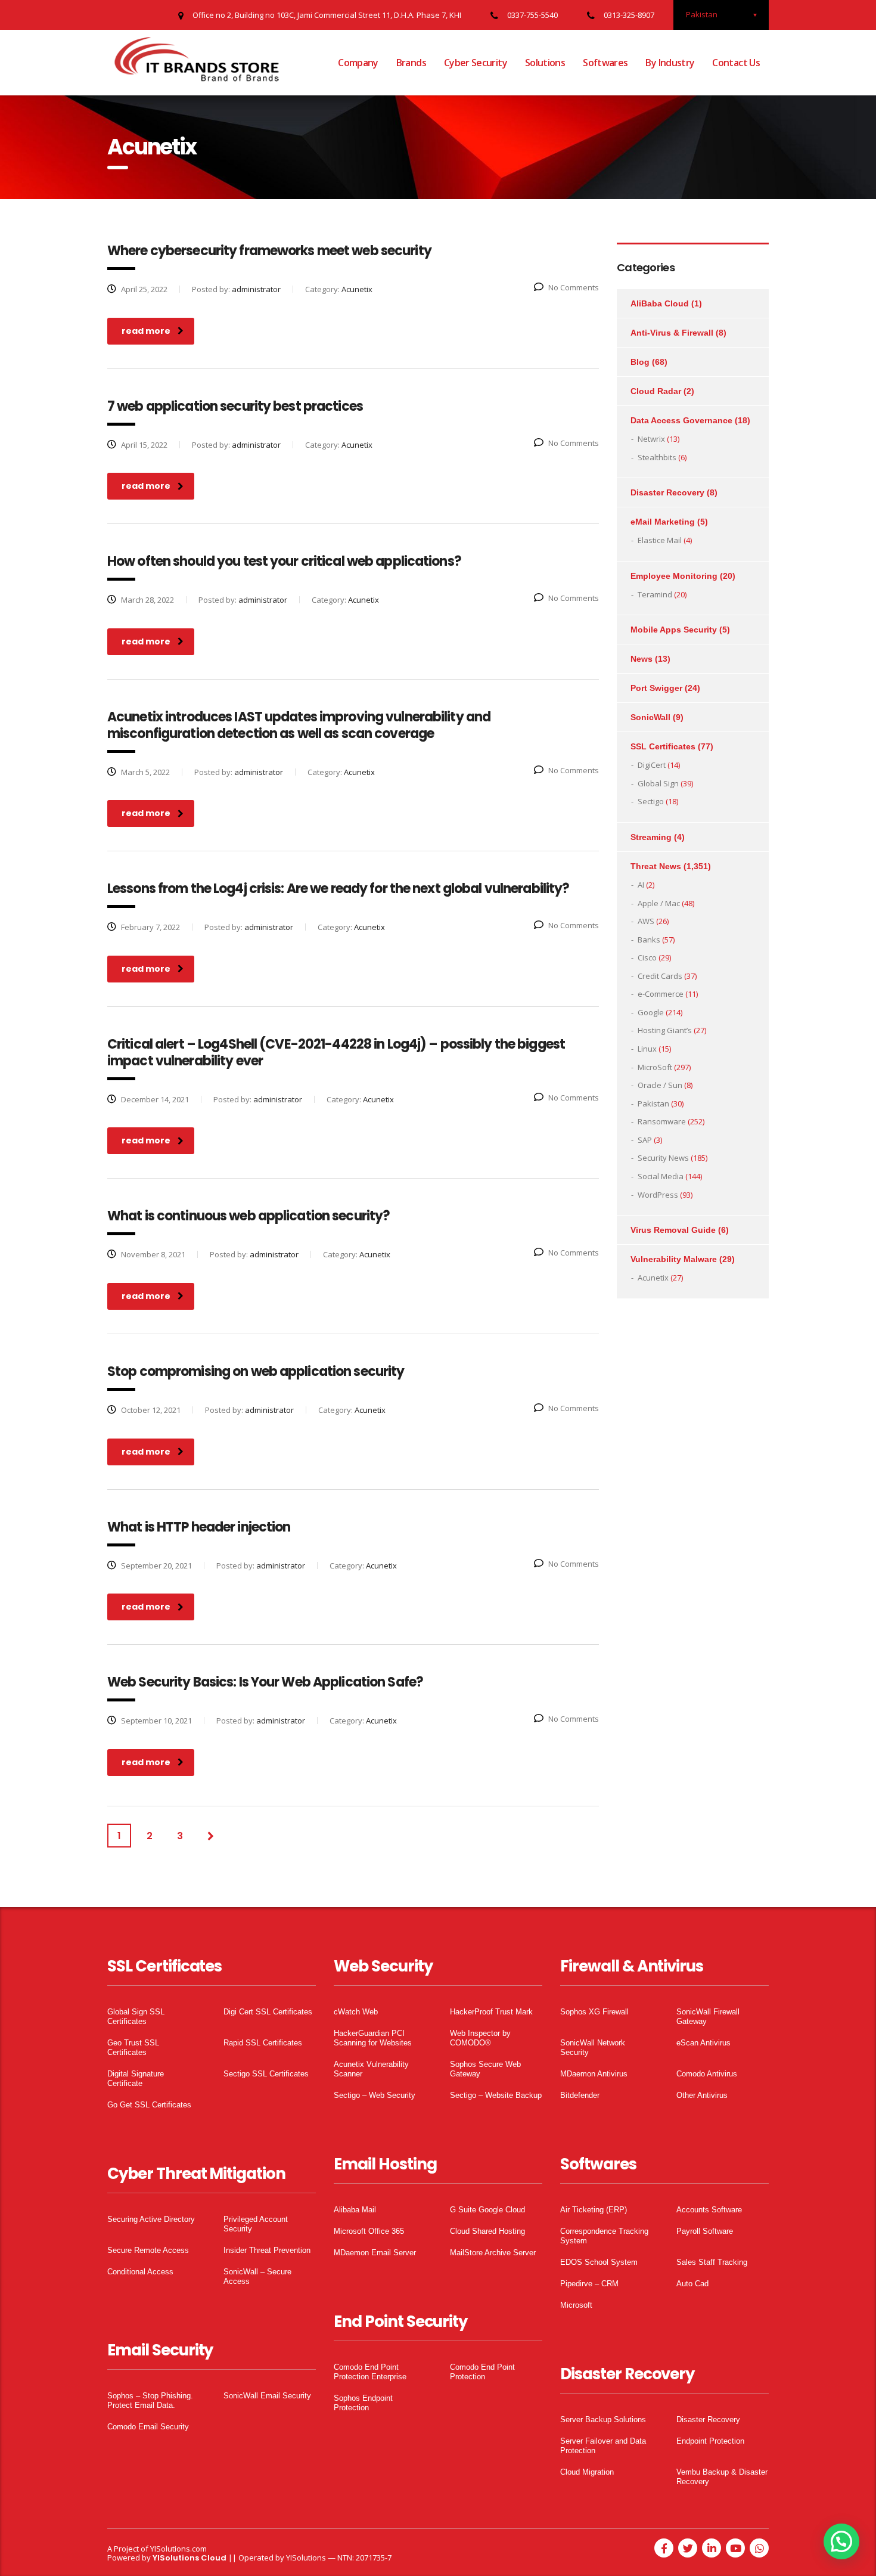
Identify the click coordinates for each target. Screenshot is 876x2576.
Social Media (661, 1176)
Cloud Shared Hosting (487, 2231)
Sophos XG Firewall (594, 2012)
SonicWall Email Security (267, 2396)
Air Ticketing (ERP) (594, 2210)
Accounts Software (709, 2210)
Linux (647, 1049)
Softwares (605, 63)
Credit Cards (660, 976)
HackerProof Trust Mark (491, 2012)
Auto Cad (692, 2284)
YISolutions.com (178, 2549)
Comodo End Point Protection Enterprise (370, 2372)
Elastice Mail (660, 540)
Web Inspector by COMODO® (480, 2038)
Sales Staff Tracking (712, 2262)
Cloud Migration (587, 2472)
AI (641, 885)
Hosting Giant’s (665, 1030)
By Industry (670, 63)
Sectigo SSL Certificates (266, 2074)
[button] (841, 2541)
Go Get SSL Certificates (149, 2105)
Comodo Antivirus (707, 2074)
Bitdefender (580, 2095)
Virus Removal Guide (673, 1230)
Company (358, 63)
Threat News (656, 866)
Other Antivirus (702, 2095)
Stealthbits (657, 457)
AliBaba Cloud (660, 303)
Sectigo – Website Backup (496, 2095)
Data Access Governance (681, 420)
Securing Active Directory (151, 2219)
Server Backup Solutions (603, 2420)
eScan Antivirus (703, 2043)
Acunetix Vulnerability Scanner (371, 2069)
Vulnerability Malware (674, 1259)
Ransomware (662, 1121)
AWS (646, 921)
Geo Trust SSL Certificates (133, 2048)
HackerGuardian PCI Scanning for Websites (373, 2038)
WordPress (658, 1195)
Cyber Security (476, 63)
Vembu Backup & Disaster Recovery (722, 2477)
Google (651, 1012)
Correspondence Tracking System (604, 2236)
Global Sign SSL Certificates (136, 2017)
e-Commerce (661, 994)
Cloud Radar (656, 391)
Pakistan (653, 1103)
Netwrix (651, 439)
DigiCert (652, 765)
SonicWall (650, 717)
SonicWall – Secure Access (257, 2276)
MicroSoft (655, 1067)
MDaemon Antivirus (594, 2074)
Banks (649, 940)
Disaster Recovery (667, 492)
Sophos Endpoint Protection (363, 2403)
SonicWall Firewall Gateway (708, 2017)
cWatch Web (356, 2012)
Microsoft (576, 2305)
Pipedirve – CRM (589, 2284)
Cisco (647, 957)
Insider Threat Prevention (267, 2250)
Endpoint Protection (710, 2441)
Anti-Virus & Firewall (672, 333)
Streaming (651, 837)
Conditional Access (140, 2272)
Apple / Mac (659, 903)
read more (146, 331)
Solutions (545, 63)
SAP (645, 1140)
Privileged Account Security (256, 2224)
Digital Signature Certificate (136, 2079)
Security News (663, 1158)
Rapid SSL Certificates (263, 2043)
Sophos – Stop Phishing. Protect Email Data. (150, 2400)
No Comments (574, 287)
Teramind (655, 594)
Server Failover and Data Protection (603, 2446)
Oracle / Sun (660, 1085)
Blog (640, 362)
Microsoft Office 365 (369, 2231)
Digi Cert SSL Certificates (268, 2012)
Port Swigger (656, 688)
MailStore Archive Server (493, 2253)
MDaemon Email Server (375, 2253)
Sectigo (651, 801)
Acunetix (653, 1278)
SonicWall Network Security (593, 2048)
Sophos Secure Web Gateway (485, 2069)
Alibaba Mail (355, 2210)
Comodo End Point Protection (482, 2372)
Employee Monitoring (674, 576)
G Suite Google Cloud (487, 2210)
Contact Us (736, 63)
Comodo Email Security (148, 2427)
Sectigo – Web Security (375, 2095)
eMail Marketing (663, 522)
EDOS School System (599, 2262)
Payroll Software (705, 2231)
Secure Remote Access (148, 2250)
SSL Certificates (663, 746)
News (642, 659)
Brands (411, 63)
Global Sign (658, 783)
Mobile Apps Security (674, 630)
